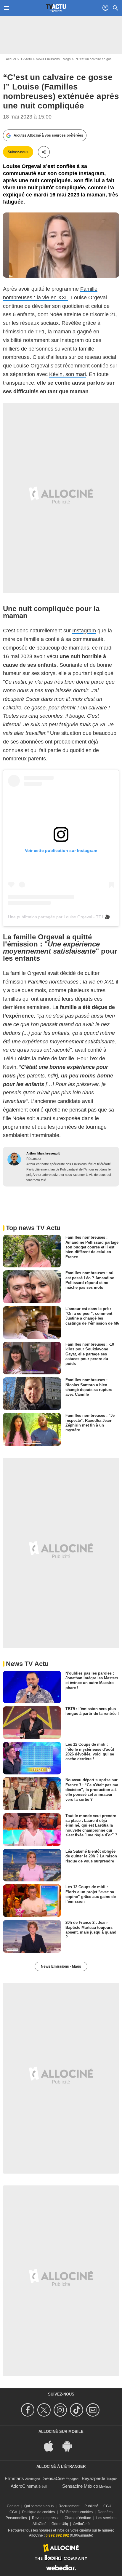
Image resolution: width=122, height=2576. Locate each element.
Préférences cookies (76, 2512)
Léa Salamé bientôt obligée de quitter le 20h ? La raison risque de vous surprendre (91, 1856)
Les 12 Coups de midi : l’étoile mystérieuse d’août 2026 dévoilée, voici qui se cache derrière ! (90, 1752)
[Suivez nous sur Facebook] (29, 2410)
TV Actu (26, 59)
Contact (13, 2506)
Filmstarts (14, 2478)
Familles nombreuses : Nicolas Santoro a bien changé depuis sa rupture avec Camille (89, 1387)
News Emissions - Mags (53, 59)
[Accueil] (56, 8)
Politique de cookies (38, 2512)
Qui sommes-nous (39, 2506)
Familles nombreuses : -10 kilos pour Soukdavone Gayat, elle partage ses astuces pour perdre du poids (90, 1354)
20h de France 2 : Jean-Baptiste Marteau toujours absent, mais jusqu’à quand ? (91, 1930)
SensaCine (54, 2478)
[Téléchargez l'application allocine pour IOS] (52, 2445)
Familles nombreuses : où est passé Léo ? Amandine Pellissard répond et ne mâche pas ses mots (90, 1280)
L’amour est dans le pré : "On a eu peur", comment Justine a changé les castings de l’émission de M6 (92, 1316)
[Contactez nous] (94, 2410)
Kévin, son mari (68, 374)
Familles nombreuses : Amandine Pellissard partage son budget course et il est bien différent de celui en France (92, 1247)
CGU (107, 2506)
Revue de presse (46, 2518)
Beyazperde (93, 2478)
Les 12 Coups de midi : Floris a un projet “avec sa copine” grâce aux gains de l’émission (91, 1894)
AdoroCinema (24, 2486)
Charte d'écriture (78, 2518)
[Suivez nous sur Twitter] (45, 2410)
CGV (13, 2512)
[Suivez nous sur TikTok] (77, 2410)
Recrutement (69, 2506)
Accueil (11, 59)
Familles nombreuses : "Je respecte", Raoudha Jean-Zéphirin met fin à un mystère (90, 1423)
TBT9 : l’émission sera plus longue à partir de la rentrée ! (92, 1711)
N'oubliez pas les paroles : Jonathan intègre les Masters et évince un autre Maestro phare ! (92, 1680)
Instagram (84, 631)
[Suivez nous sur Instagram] (61, 2410)
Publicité (91, 2506)
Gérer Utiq (60, 2524)
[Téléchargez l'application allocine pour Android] (70, 2445)
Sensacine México (80, 2486)
